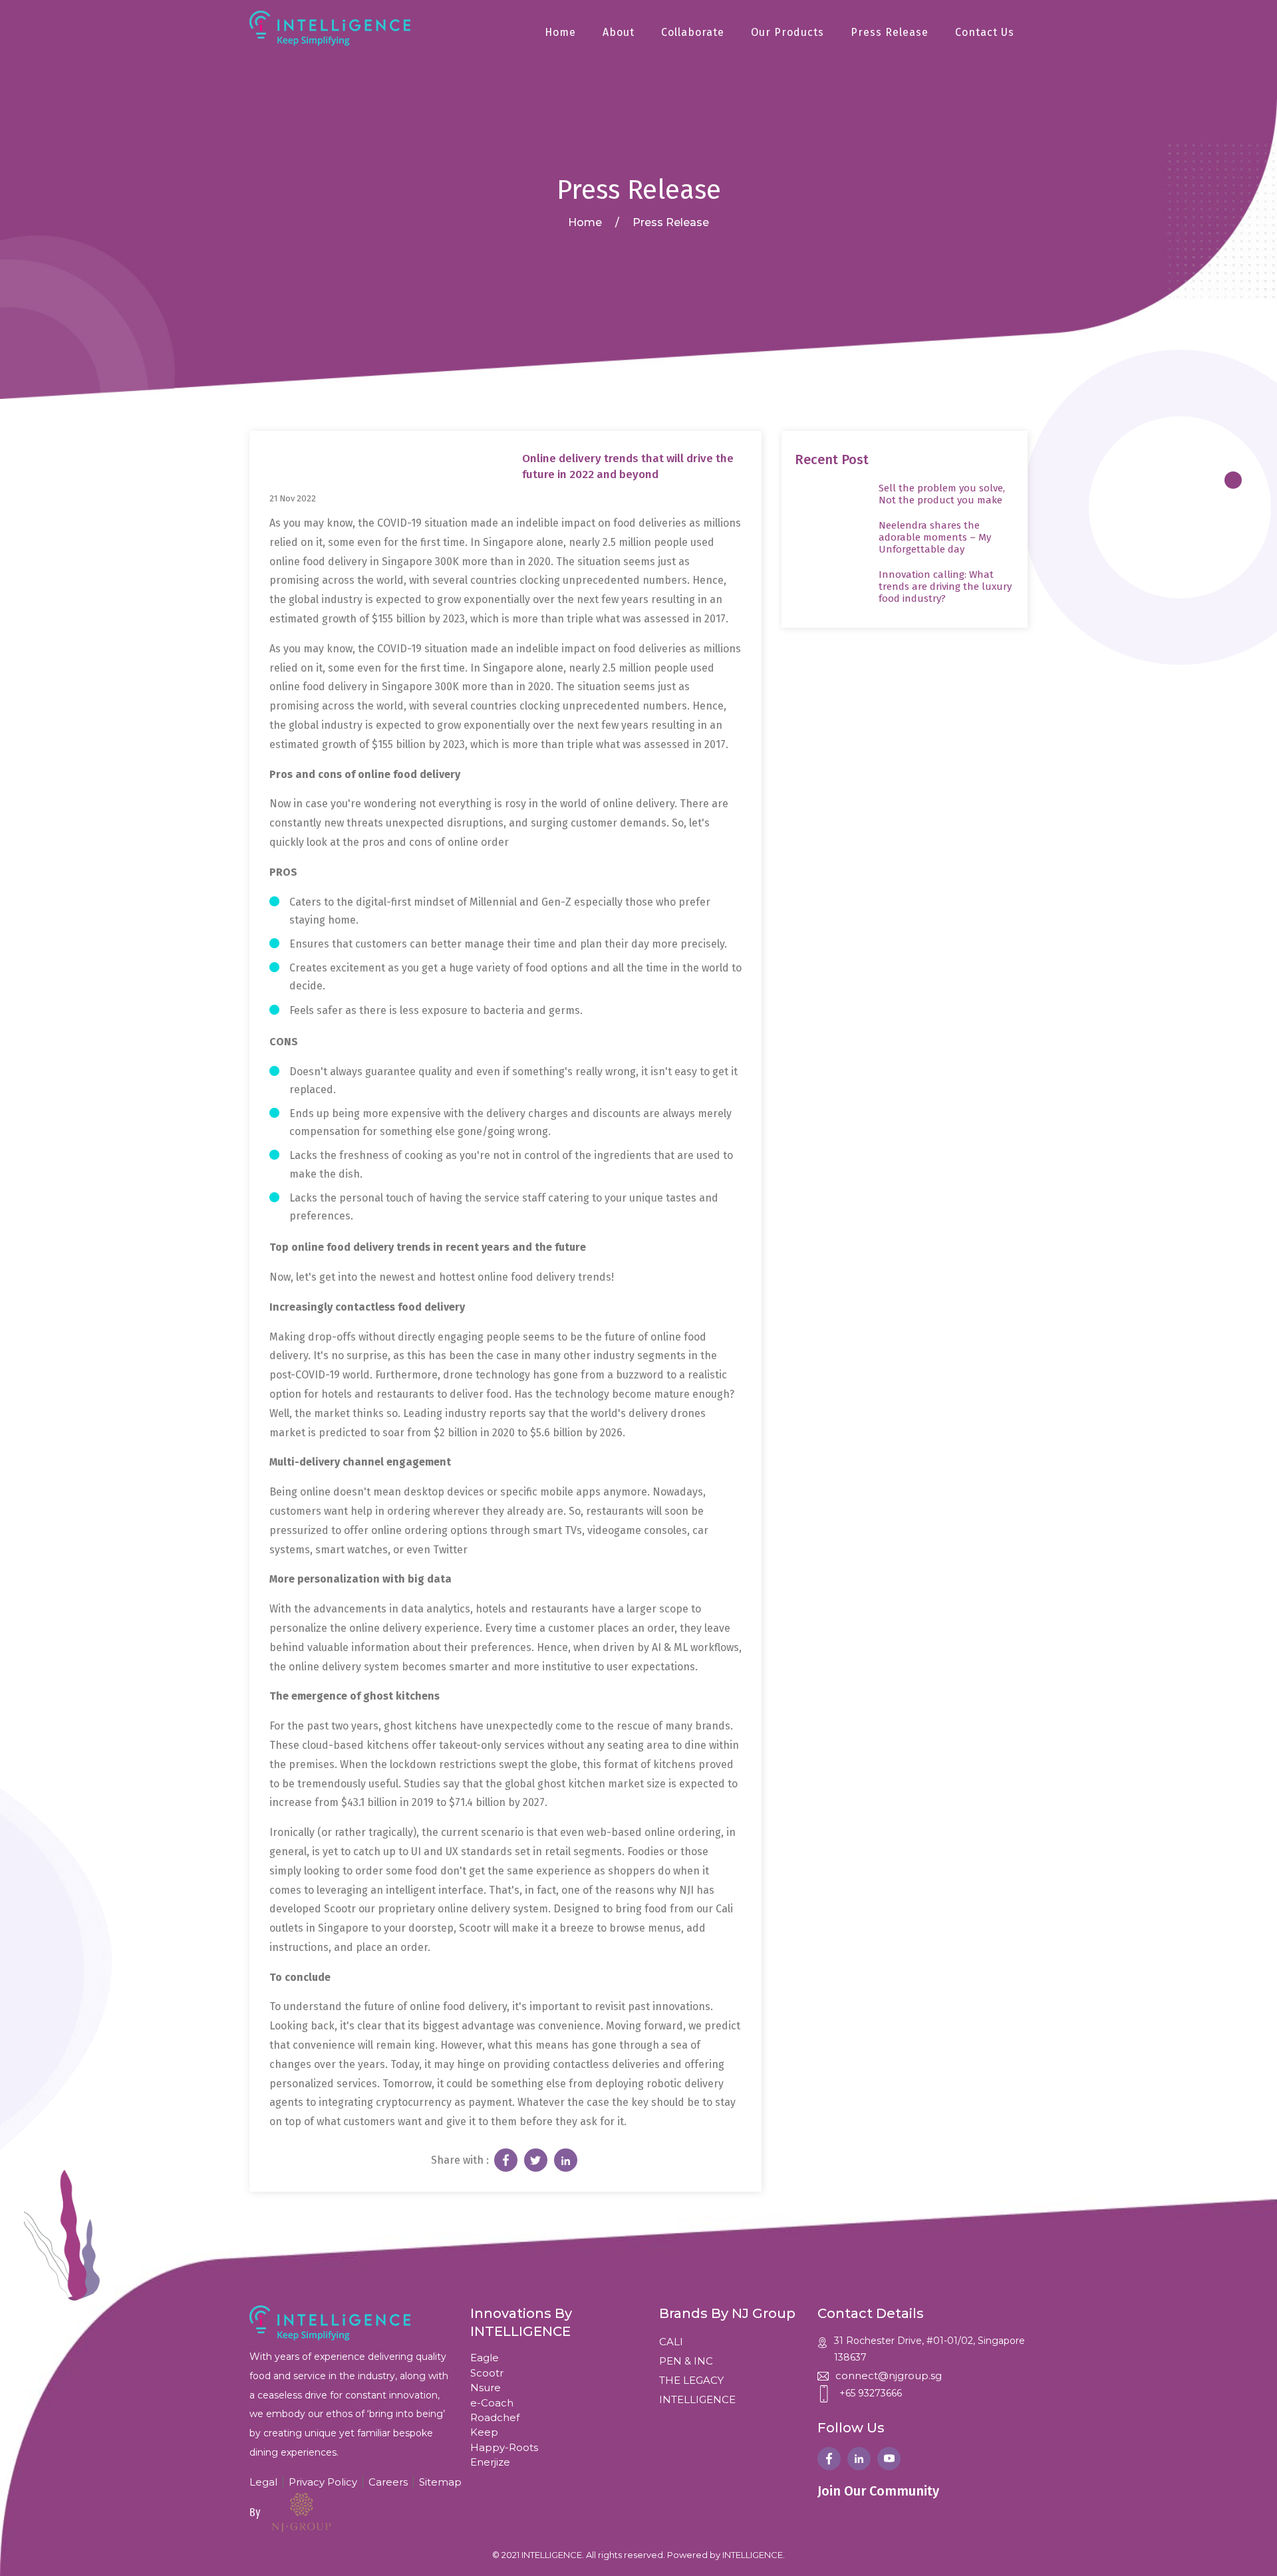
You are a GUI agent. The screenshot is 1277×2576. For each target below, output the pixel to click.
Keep (484, 2432)
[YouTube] (889, 2459)
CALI (671, 2342)
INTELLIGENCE (697, 2399)
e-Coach (492, 2403)
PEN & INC (686, 2361)
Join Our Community (878, 2491)
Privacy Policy (323, 2482)
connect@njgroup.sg (889, 2376)
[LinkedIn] (859, 2459)
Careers (388, 2482)
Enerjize (490, 2462)
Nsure (486, 2387)
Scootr (487, 2373)
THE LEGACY (691, 2380)
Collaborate (693, 32)
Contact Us (985, 32)
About (619, 32)
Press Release (890, 32)
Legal (263, 2482)
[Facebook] (829, 2459)
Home (560, 32)
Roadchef (495, 2417)
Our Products (787, 32)
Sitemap (440, 2482)
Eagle (485, 2358)
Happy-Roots (504, 2447)
